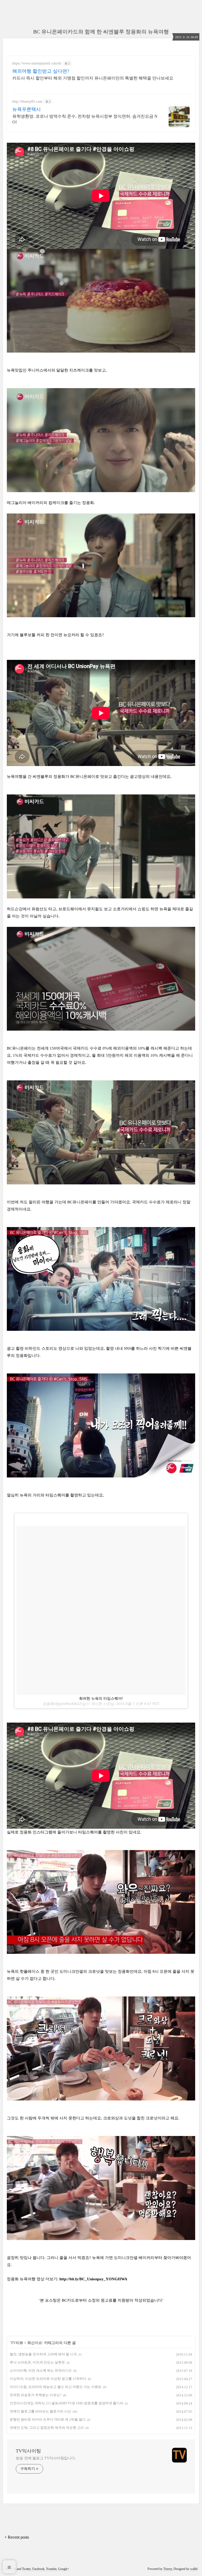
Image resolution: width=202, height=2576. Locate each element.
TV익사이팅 (28, 2451)
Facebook (38, 2569)
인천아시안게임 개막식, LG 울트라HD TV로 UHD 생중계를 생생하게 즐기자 (66, 2403)
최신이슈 (35, 2343)
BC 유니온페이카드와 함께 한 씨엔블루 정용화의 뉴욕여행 (101, 32)
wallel (194, 2569)
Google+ (64, 2569)
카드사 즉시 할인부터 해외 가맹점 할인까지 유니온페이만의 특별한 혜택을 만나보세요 (93, 78)
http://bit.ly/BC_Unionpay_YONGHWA (93, 2279)
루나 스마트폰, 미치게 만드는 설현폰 (37, 2362)
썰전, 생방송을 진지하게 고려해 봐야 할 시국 (43, 2354)
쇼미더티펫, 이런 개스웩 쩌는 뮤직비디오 (41, 2370)
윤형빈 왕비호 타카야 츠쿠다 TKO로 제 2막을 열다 (48, 2419)
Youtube (51, 2569)
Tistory (168, 2569)
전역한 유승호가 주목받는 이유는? (36, 2395)
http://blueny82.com (27, 102)
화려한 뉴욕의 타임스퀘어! (101, 1698)
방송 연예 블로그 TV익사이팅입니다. (46, 2458)
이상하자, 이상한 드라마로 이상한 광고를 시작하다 (48, 2379)
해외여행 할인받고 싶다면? (41, 71)
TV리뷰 (17, 2343)
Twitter (26, 2569)
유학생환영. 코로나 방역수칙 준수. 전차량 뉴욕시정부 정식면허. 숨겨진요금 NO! (85, 119)
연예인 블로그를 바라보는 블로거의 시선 (40, 2411)
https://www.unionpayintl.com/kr (37, 63)
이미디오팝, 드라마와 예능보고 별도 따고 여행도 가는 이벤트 (56, 2387)
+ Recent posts (17, 2537)
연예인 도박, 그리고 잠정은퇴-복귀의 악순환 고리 (47, 2428)
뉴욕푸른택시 (27, 109)
